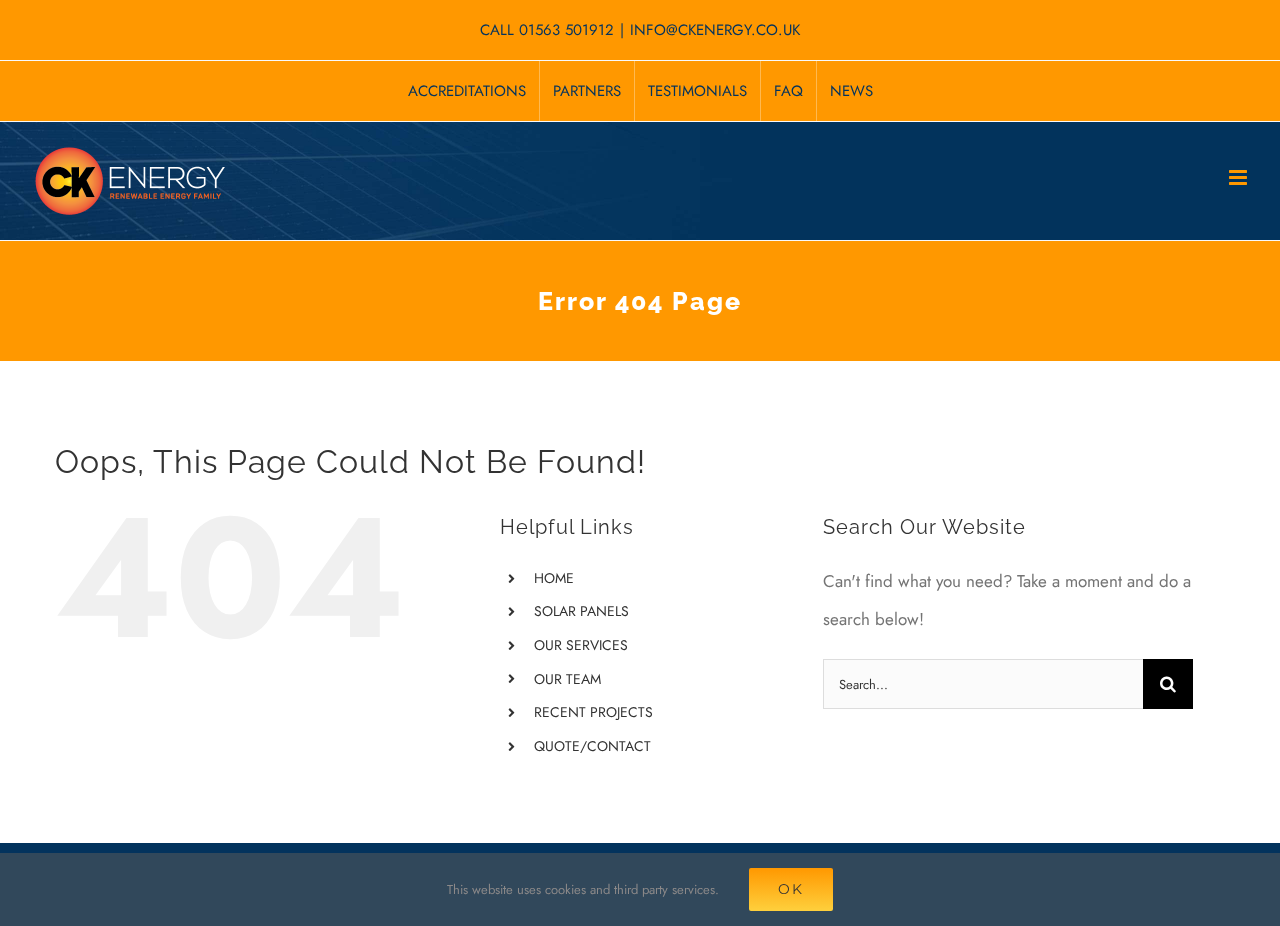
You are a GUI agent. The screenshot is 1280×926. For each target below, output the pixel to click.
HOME (554, 578)
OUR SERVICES (581, 645)
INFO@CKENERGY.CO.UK (715, 30)
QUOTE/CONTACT (592, 746)
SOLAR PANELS (581, 611)
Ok (791, 889)
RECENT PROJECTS (593, 712)
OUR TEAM (567, 679)
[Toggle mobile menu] (1239, 177)
